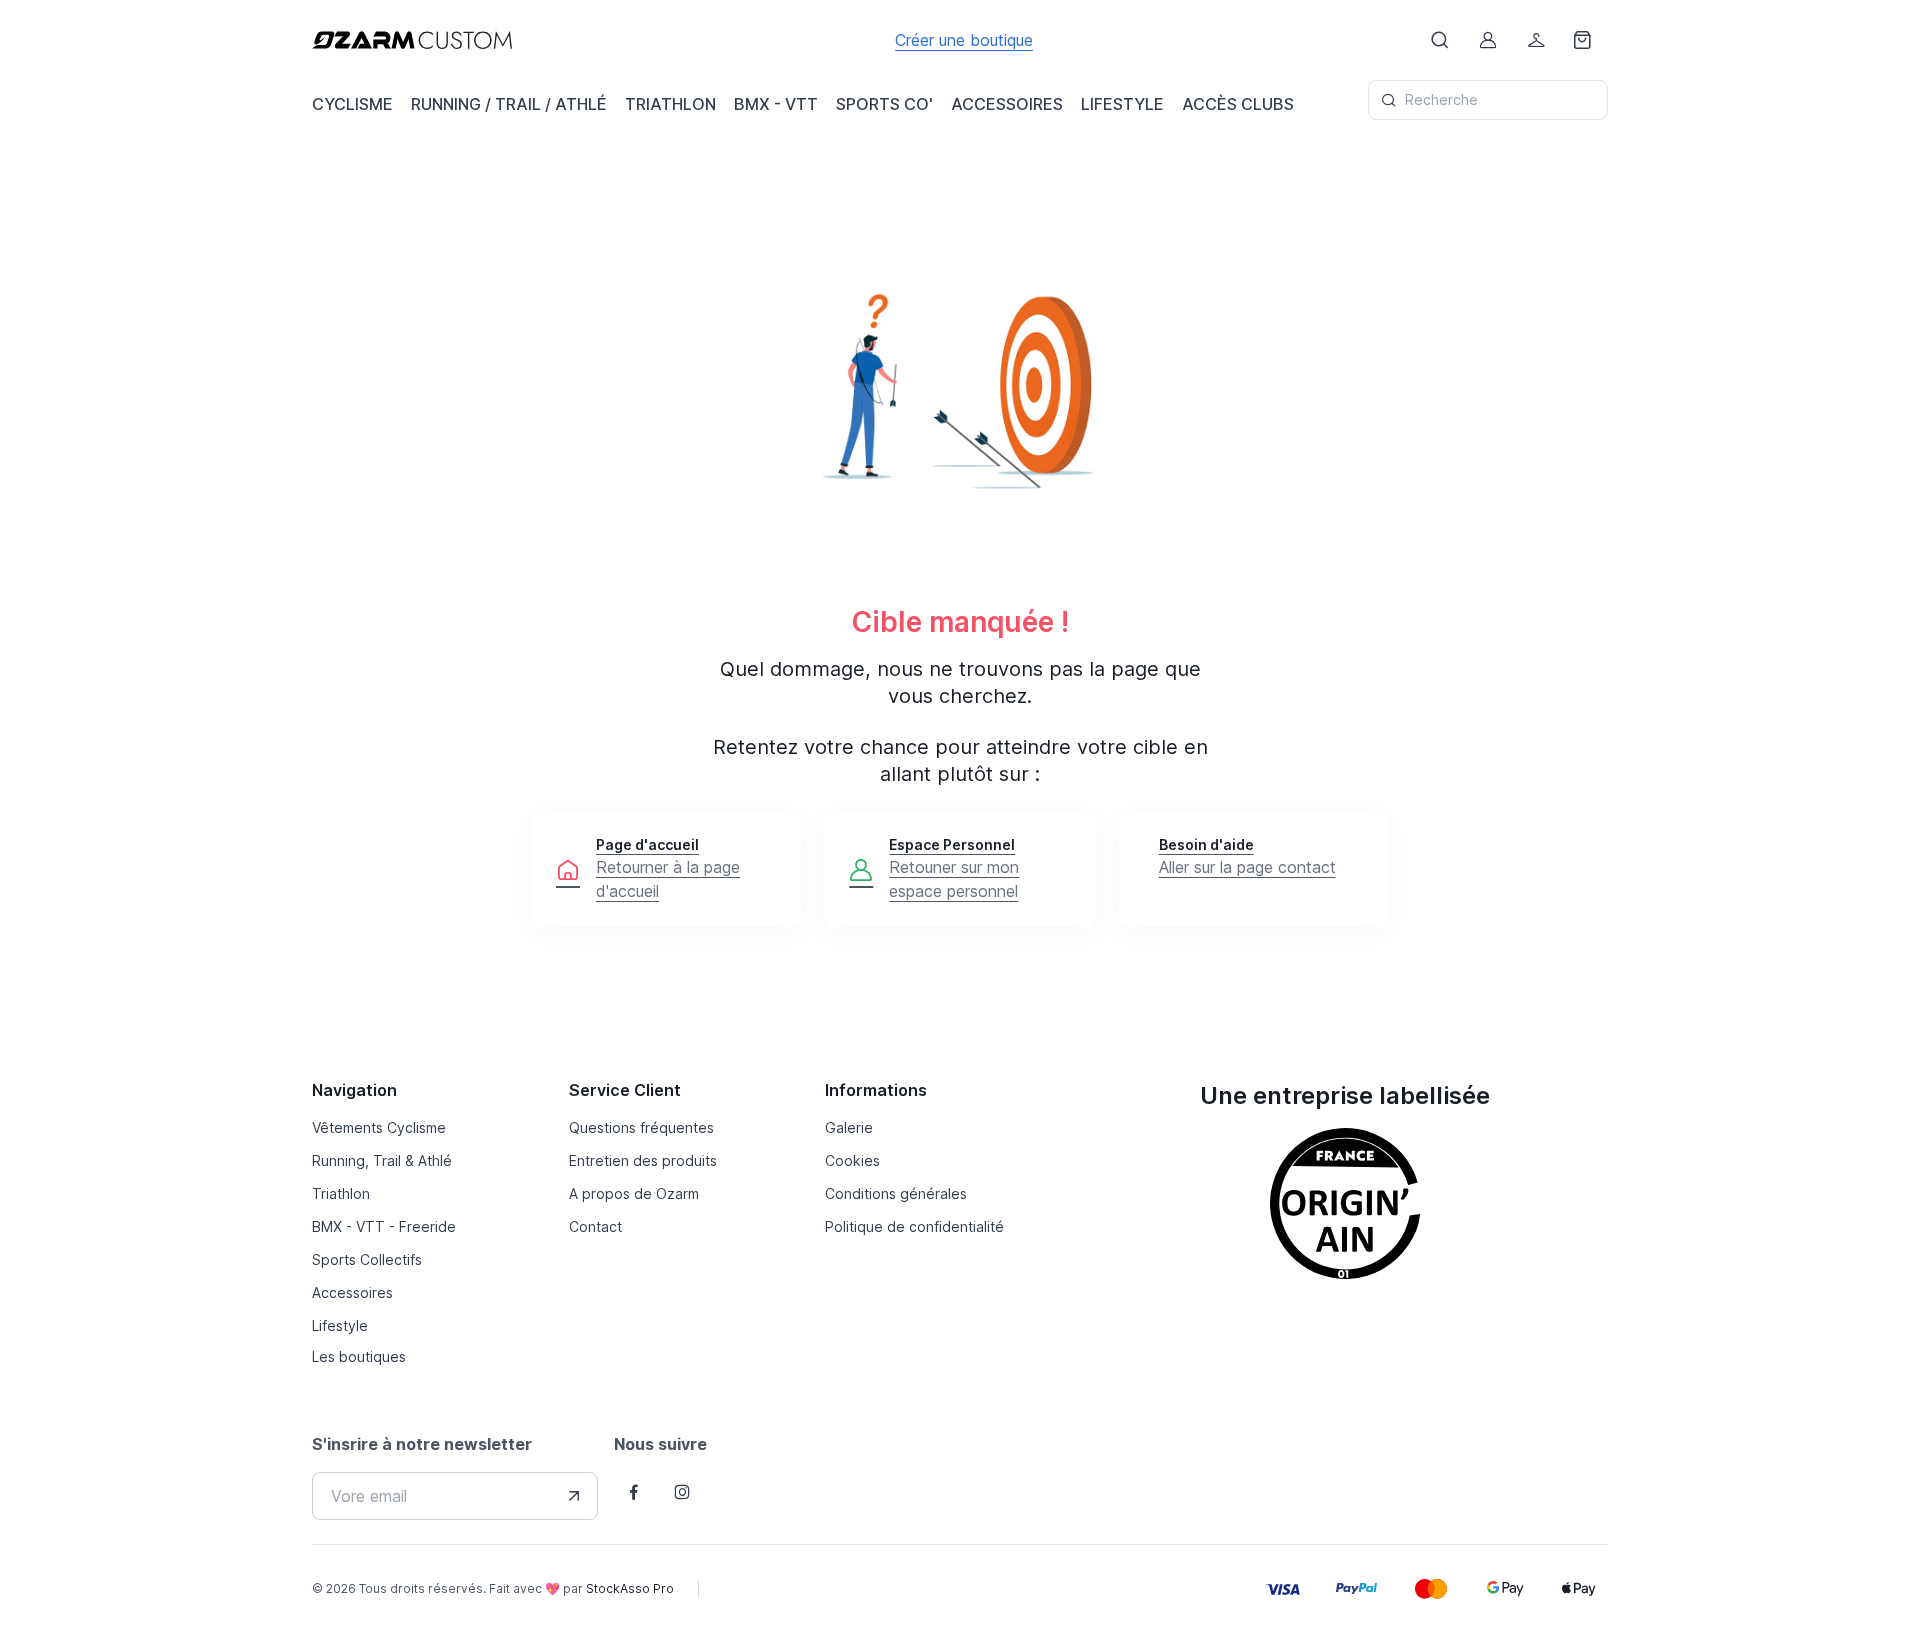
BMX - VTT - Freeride (384, 1226)
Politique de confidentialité (914, 1226)
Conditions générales (896, 1193)
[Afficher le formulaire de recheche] (1440, 40)
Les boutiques (359, 1356)
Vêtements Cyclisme (379, 1127)
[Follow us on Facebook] (634, 1492)
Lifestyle (340, 1325)
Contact (595, 1226)
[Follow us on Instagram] (682, 1492)
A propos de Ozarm (634, 1193)
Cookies (852, 1160)
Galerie (849, 1127)
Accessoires (352, 1292)
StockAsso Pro (630, 1588)
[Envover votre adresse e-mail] (574, 1496)
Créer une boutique (964, 40)
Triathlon (341, 1193)
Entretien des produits (643, 1160)
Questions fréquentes (641, 1127)
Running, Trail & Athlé (382, 1160)
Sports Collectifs (367, 1259)
